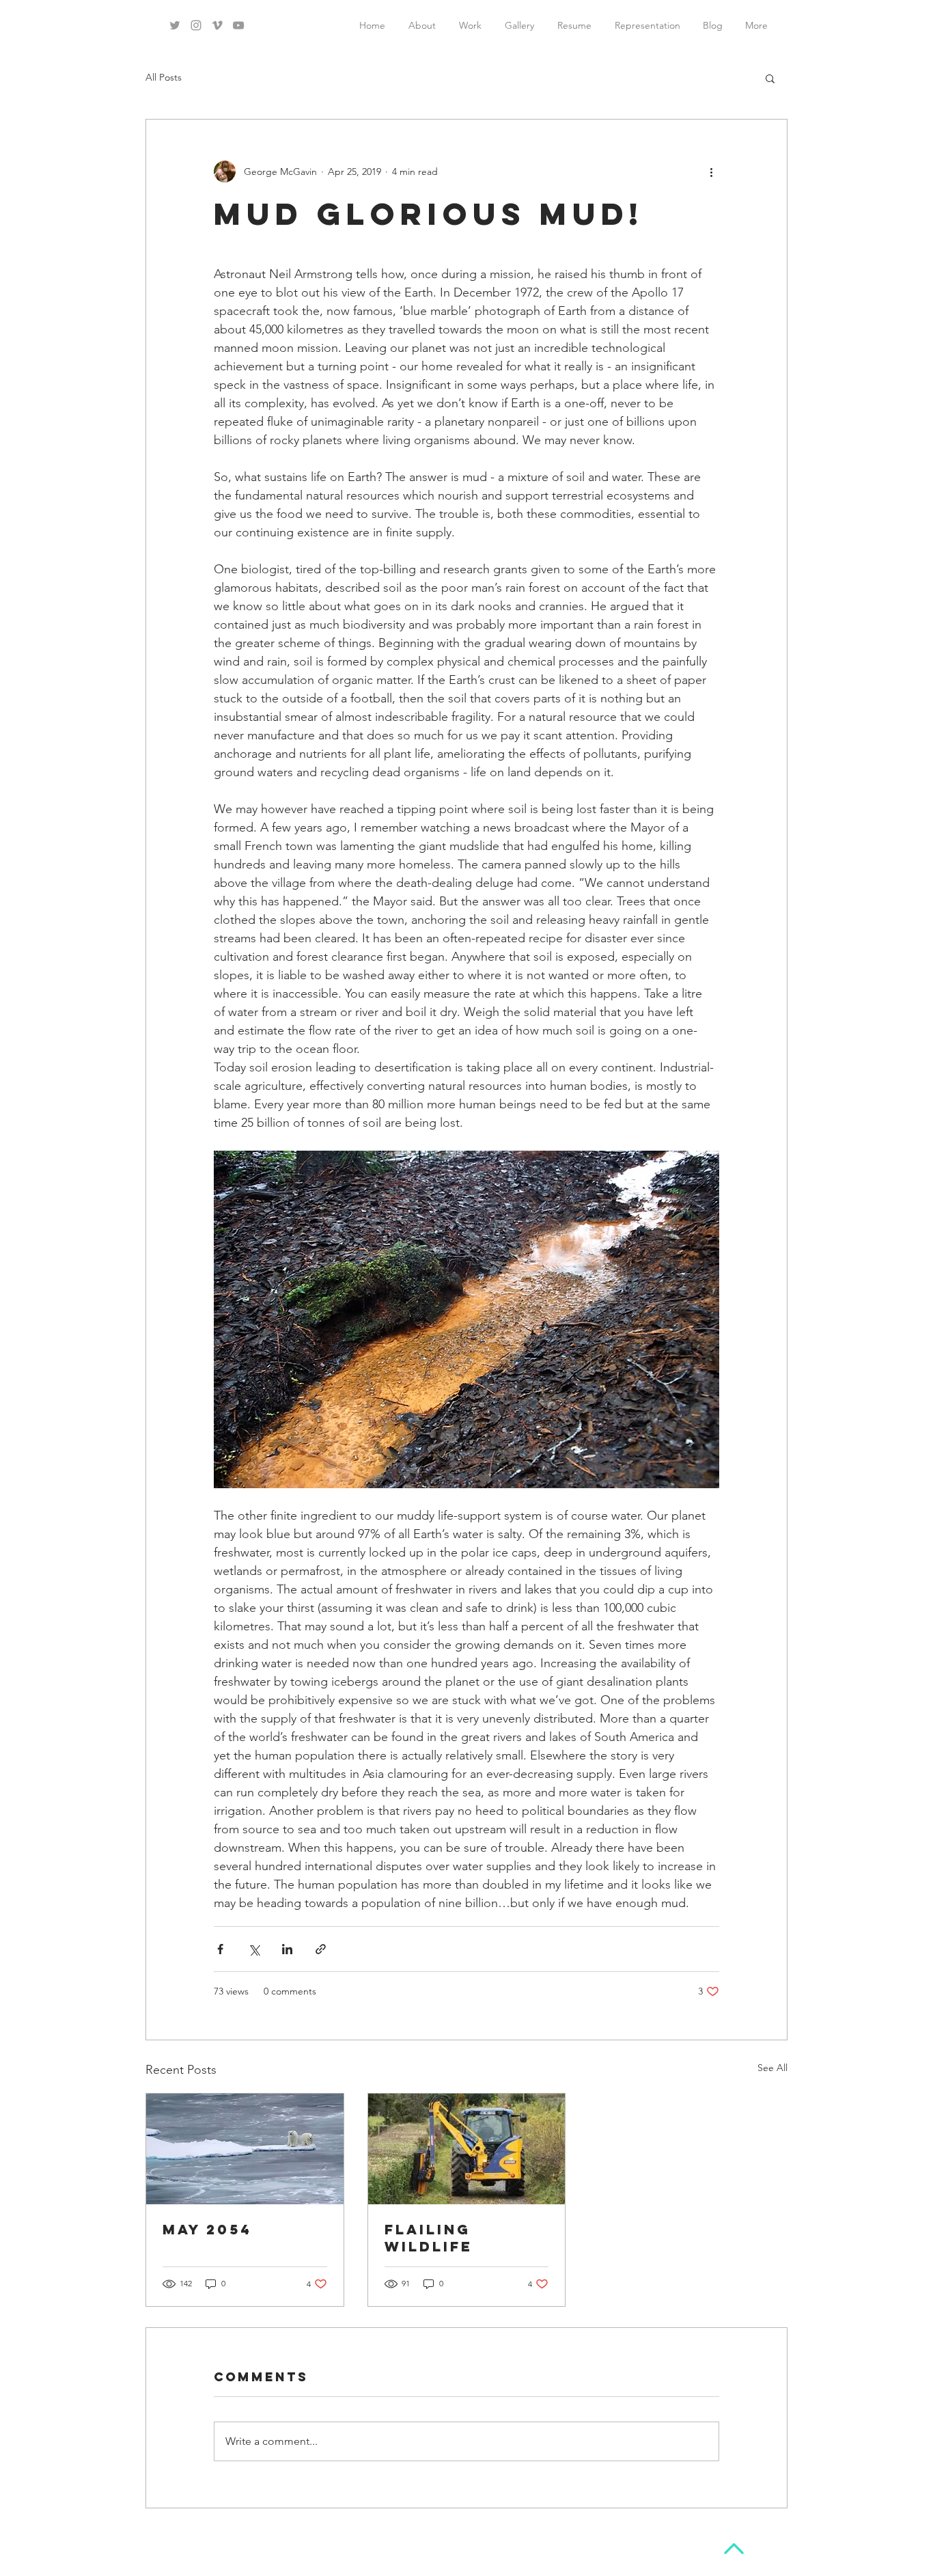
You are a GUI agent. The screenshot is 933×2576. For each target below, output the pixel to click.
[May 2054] (245, 2149)
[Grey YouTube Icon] (238, 25)
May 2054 (207, 2229)
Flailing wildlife (429, 2238)
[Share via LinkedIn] (287, 1949)
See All (772, 2068)
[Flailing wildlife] (467, 2149)
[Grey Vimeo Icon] (217, 25)
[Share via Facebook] (220, 1949)
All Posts (164, 77)
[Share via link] (321, 1949)
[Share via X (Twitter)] (254, 1949)
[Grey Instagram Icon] (196, 25)
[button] (770, 78)
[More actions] (711, 172)
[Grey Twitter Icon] (175, 25)
